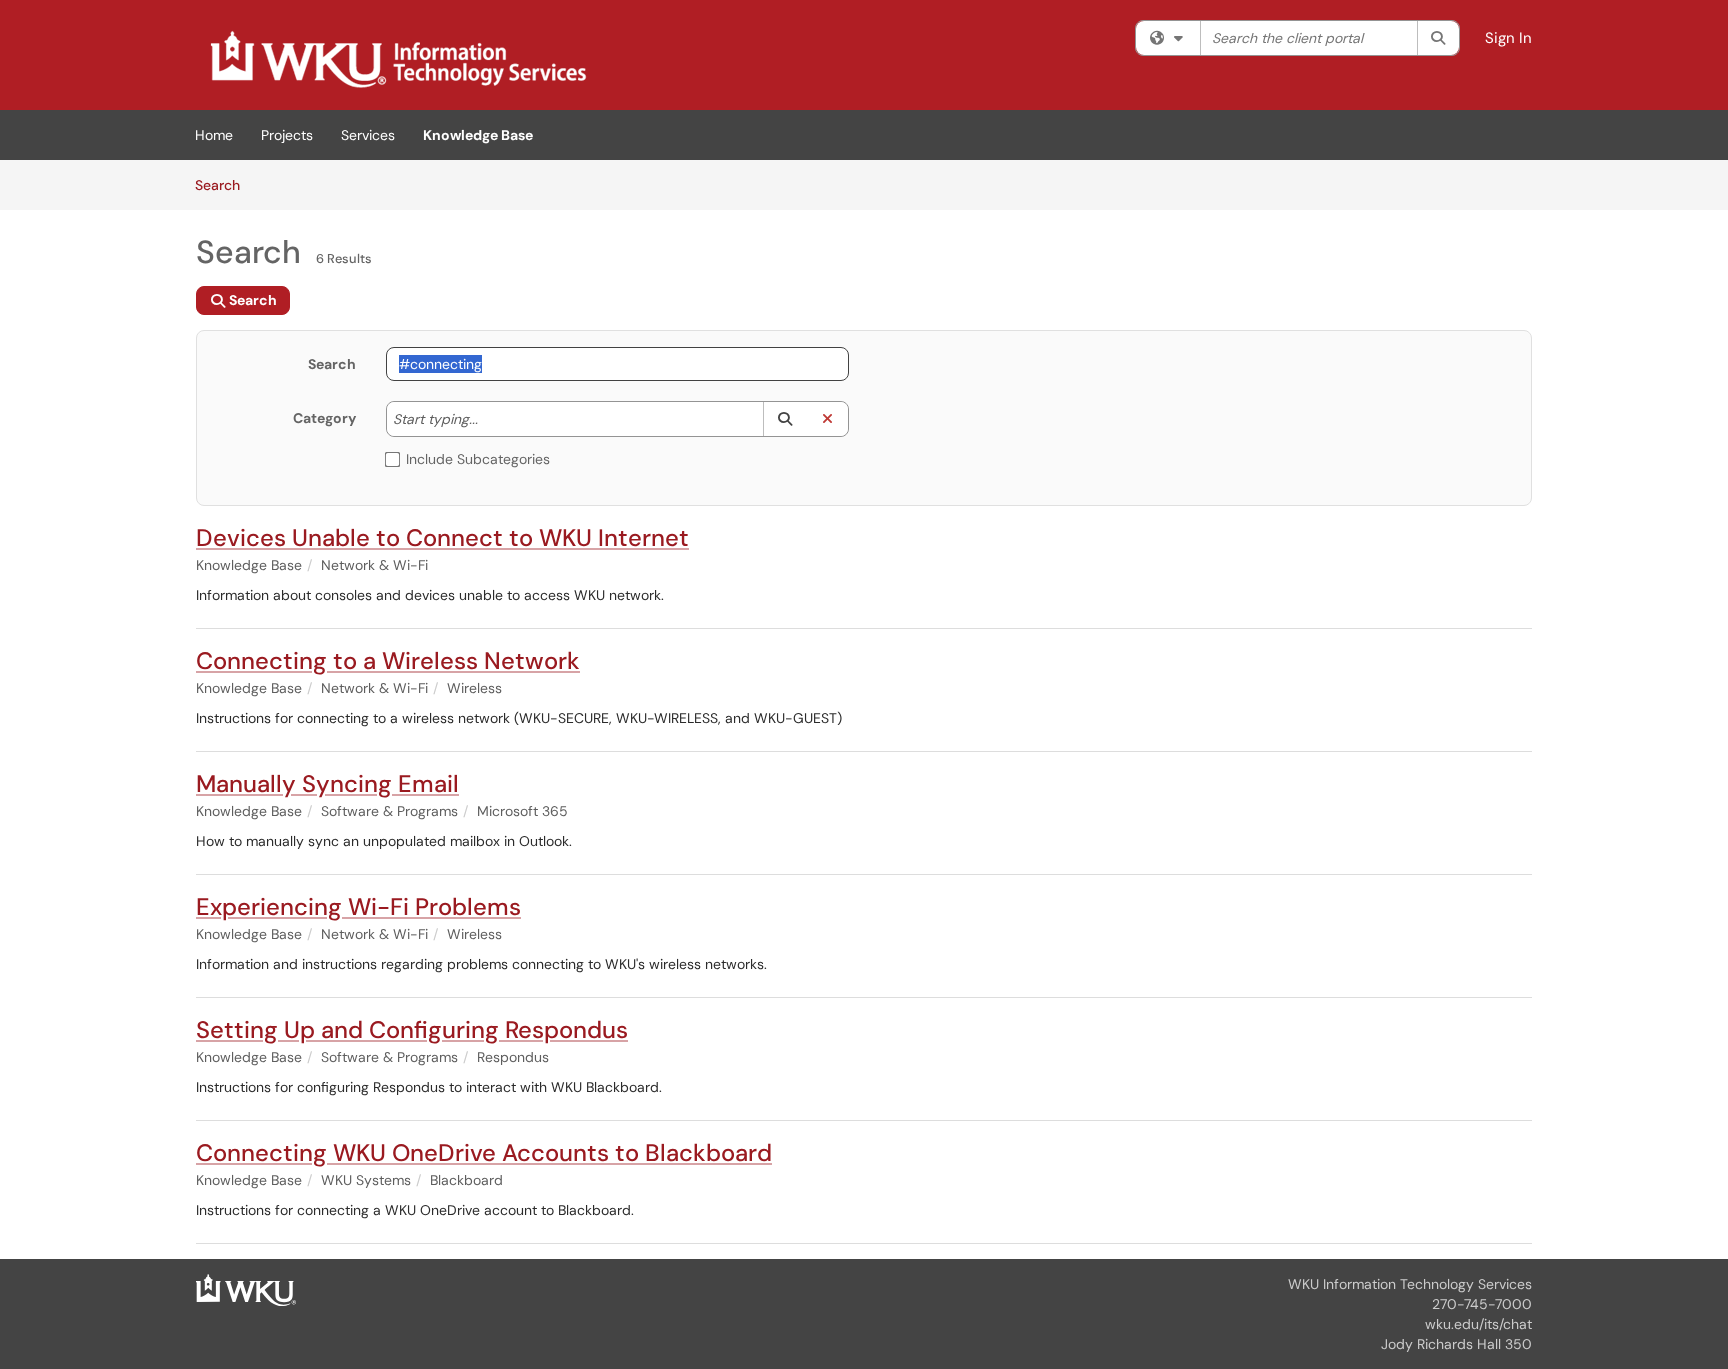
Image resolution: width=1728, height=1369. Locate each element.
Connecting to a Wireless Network (388, 660)
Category (324, 418)
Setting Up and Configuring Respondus (412, 1029)
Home (214, 135)
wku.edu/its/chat (1478, 1324)
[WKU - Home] (246, 1289)
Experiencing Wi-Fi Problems (358, 906)
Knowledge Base (478, 135)
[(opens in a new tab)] (397, 60)
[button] (784, 419)
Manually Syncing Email (327, 783)
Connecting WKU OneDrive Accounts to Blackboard (484, 1152)
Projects (287, 135)
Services (368, 135)
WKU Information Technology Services (1410, 1284)
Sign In (1508, 38)
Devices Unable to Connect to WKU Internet (442, 537)
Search (224, 184)
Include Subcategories (478, 459)
